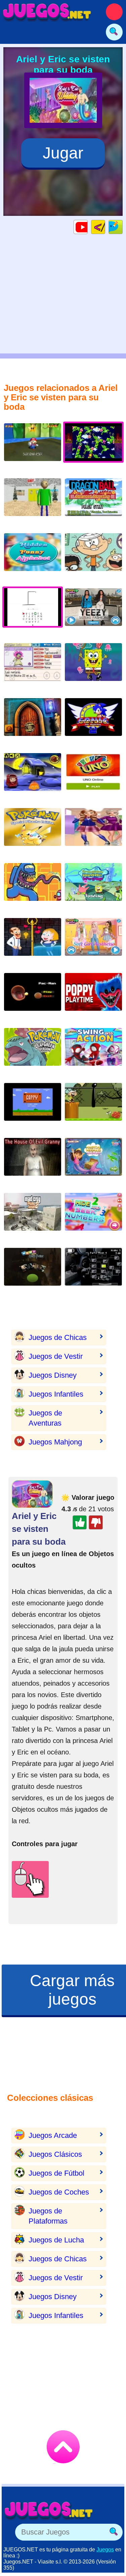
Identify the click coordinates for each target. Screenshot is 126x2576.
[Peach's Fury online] (33, 447)
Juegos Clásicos (55, 2154)
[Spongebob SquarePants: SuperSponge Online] (93, 887)
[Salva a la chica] (33, 942)
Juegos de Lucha (56, 2240)
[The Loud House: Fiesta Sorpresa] (93, 557)
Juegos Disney (53, 1375)
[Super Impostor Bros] (33, 887)
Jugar (63, 153)
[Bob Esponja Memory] (93, 667)
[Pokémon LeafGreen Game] (33, 1052)
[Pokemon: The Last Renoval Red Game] (33, 667)
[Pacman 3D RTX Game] (33, 997)
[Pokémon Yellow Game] (33, 832)
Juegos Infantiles (56, 1394)
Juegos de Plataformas (48, 2216)
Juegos (105, 2550)
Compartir (122, 227)
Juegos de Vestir (56, 1356)
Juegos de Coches (59, 2192)
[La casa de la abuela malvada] (33, 1162)
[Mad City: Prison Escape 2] (33, 1217)
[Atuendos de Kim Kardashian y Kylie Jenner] (93, 612)
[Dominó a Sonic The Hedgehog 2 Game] (93, 722)
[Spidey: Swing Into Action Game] (93, 1052)
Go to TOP (63, 2447)
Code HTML (105, 227)
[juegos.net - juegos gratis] (49, 2510)
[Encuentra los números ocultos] (93, 1217)
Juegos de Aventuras (45, 1418)
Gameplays (88, 227)
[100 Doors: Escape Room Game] (33, 722)
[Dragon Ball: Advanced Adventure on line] (93, 502)
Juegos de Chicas (58, 1337)
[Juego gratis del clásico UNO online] (93, 777)
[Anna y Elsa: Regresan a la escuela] (93, 832)
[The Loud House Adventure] (93, 1107)
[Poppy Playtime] (93, 997)
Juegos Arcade (53, 2135)
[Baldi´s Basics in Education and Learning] (33, 502)
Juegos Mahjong (55, 1442)
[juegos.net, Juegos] (47, 12)
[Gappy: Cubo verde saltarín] (33, 1107)
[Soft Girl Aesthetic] (93, 942)
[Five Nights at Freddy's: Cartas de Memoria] (93, 1272)
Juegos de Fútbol (56, 2173)
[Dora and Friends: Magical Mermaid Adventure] (93, 1162)
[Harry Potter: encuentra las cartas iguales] (33, 1272)
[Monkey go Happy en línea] (33, 777)
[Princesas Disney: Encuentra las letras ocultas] (33, 557)
